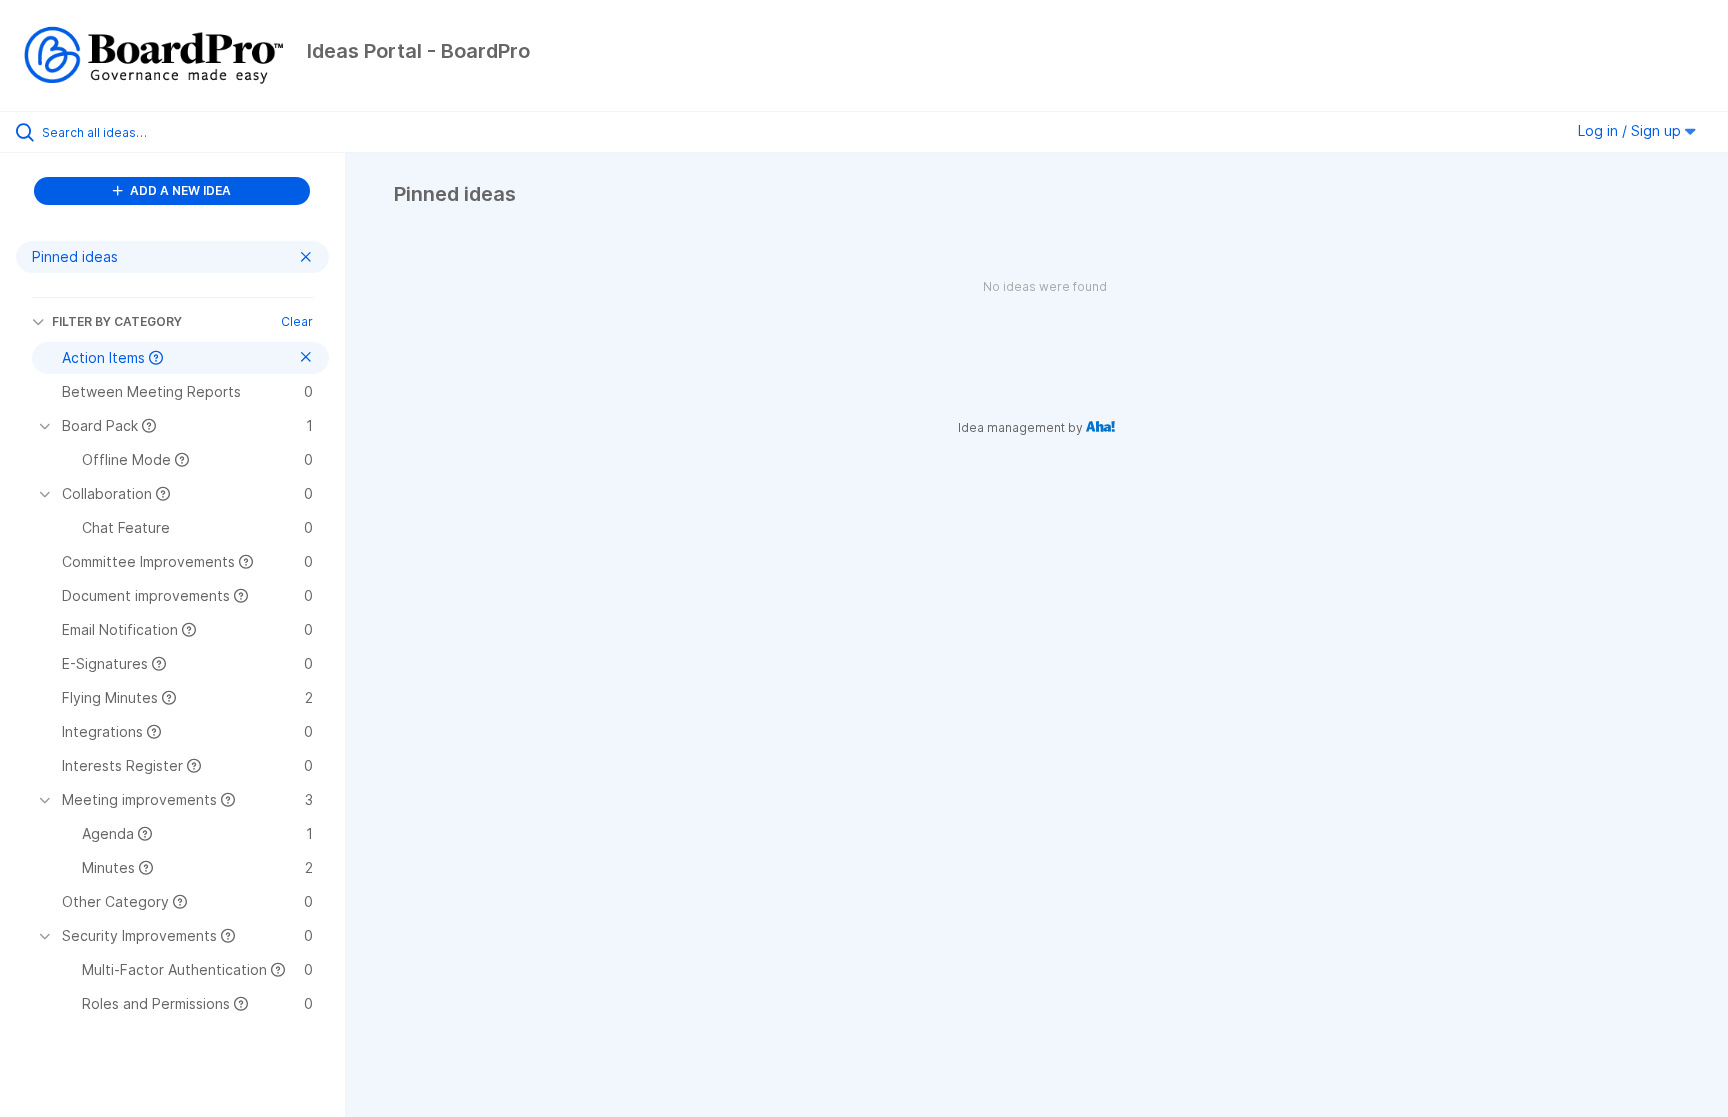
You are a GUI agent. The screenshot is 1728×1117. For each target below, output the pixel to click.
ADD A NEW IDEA (179, 190)
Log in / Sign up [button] (1631, 130)
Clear (297, 321)
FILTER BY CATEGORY (117, 321)
